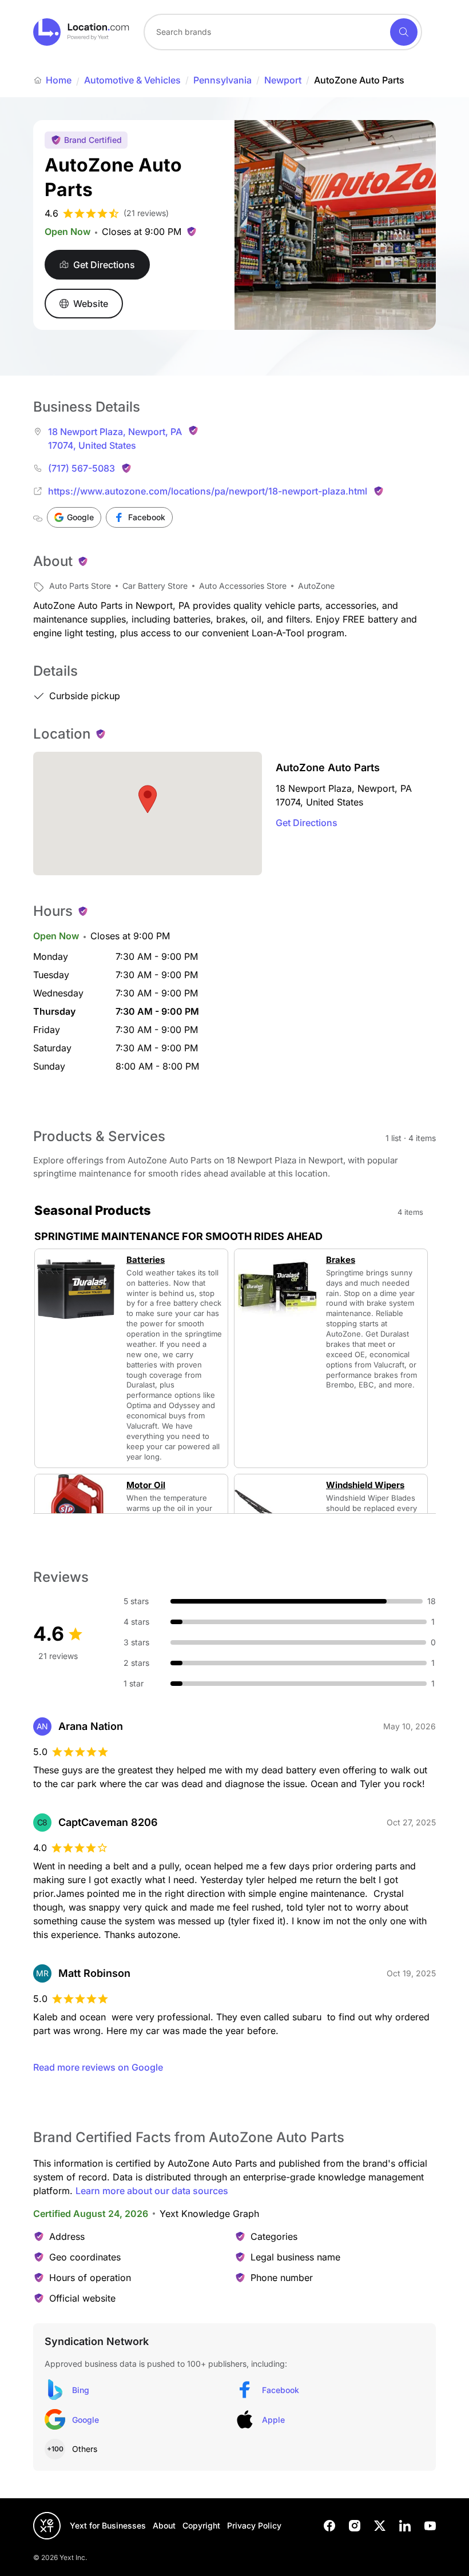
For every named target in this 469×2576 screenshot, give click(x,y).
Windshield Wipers (365, 1485)
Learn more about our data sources (152, 2191)
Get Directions (307, 823)
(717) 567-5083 (82, 468)
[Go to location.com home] (82, 32)
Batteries (146, 1260)
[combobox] (283, 32)
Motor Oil (146, 1485)
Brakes (341, 1260)
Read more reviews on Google (98, 2067)
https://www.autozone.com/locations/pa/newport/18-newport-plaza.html (208, 491)
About (164, 2525)
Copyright (201, 2525)
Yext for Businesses (108, 2525)
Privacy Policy (254, 2525)
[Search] (404, 32)
